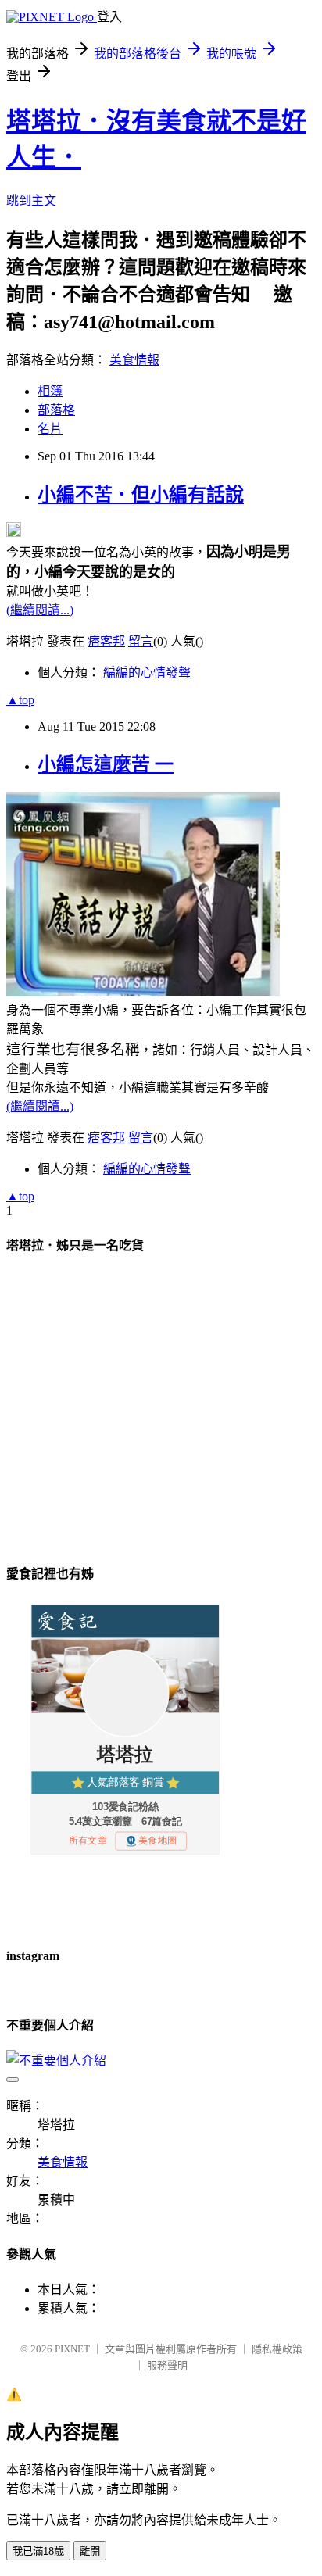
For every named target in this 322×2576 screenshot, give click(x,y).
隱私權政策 (277, 2349)
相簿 (50, 391)
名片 (50, 429)
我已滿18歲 (38, 2551)
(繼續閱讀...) (40, 610)
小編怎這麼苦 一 (106, 764)
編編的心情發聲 (147, 673)
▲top (20, 700)
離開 (90, 2551)
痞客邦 (106, 641)
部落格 (56, 410)
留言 (141, 641)
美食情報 (134, 360)
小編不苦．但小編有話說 (141, 495)
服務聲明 (167, 2365)
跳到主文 (31, 200)
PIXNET (72, 2349)
